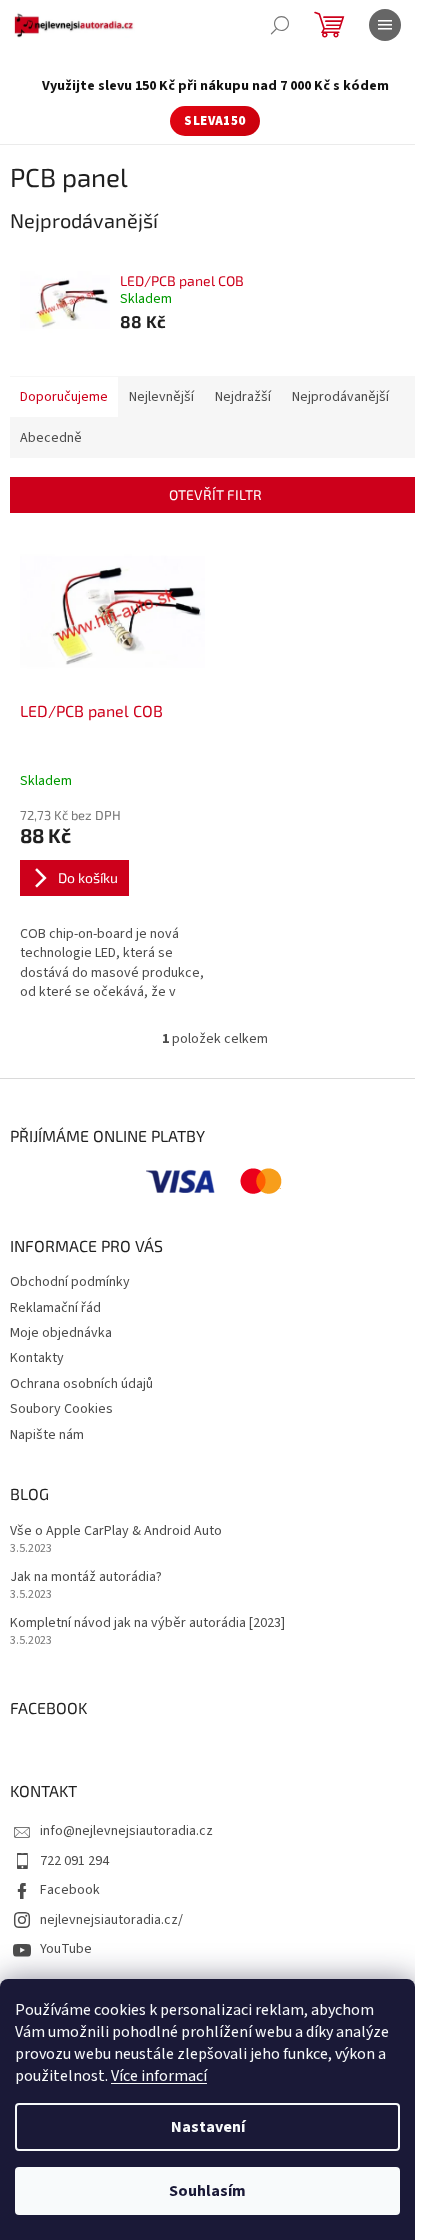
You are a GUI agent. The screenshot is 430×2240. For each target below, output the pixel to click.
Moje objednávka (61, 1333)
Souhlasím (207, 2191)
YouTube (66, 1949)
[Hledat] (280, 25)
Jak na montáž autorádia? (86, 1577)
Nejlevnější (161, 397)
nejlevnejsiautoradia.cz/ (111, 1920)
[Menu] (385, 25)
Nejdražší (243, 397)
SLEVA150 (214, 121)
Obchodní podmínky (70, 1282)
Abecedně (51, 438)
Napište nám (47, 1435)
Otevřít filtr (215, 494)
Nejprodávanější (340, 397)
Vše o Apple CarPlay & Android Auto (116, 1531)
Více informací (159, 2076)
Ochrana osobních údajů (81, 1384)
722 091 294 (74, 1861)
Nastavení (208, 2127)
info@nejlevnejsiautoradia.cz (126, 1831)
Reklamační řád (55, 1308)
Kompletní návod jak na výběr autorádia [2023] (147, 1623)
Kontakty (37, 1358)
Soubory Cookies (61, 1409)
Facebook (70, 1890)
